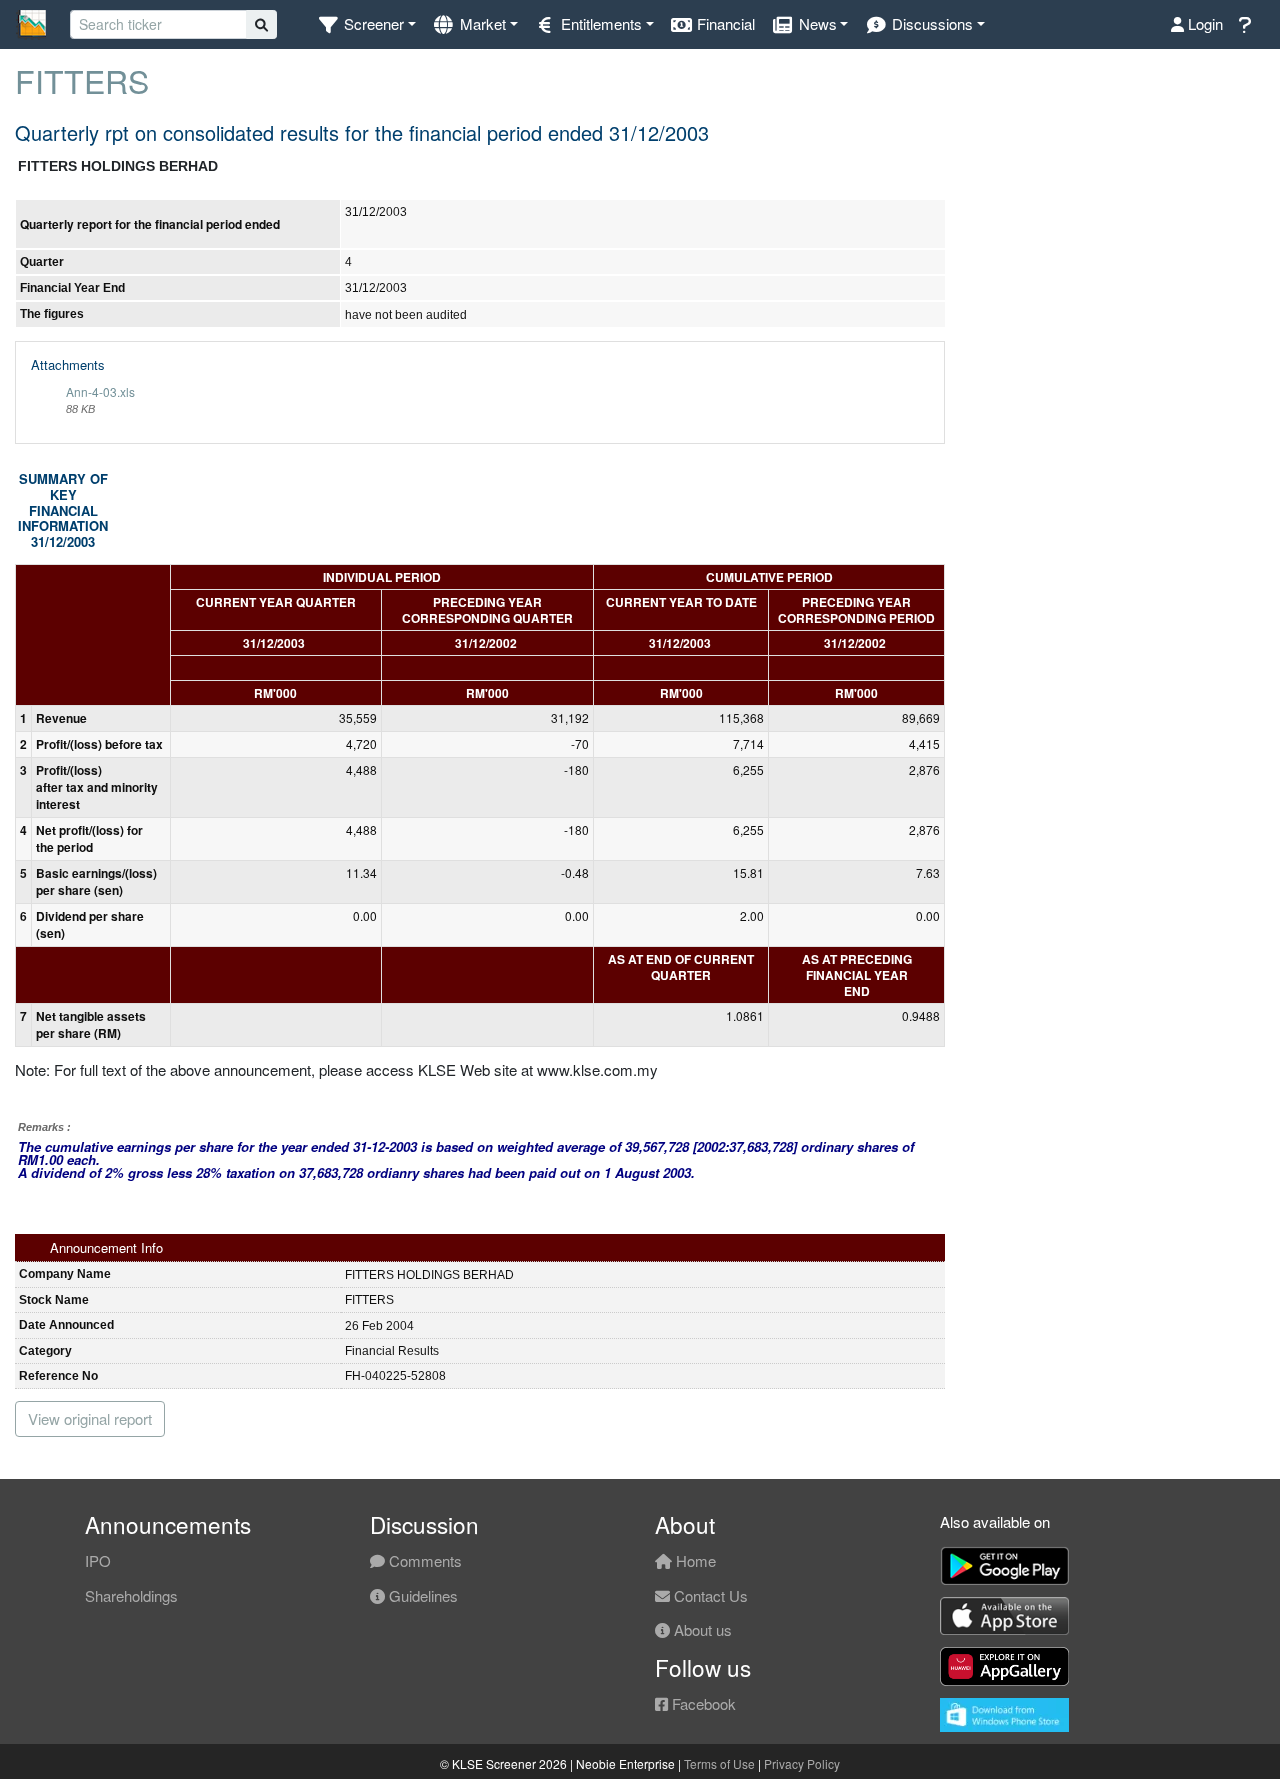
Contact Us (709, 1595)
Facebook (702, 1703)
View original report (90, 1418)
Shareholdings (131, 1595)
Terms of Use (719, 1763)
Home (694, 1560)
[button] (366, 24)
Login (1203, 23)
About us (701, 1629)
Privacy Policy (802, 1763)
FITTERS (82, 80)
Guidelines (421, 1595)
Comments (423, 1560)
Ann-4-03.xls (100, 391)
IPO (98, 1560)
